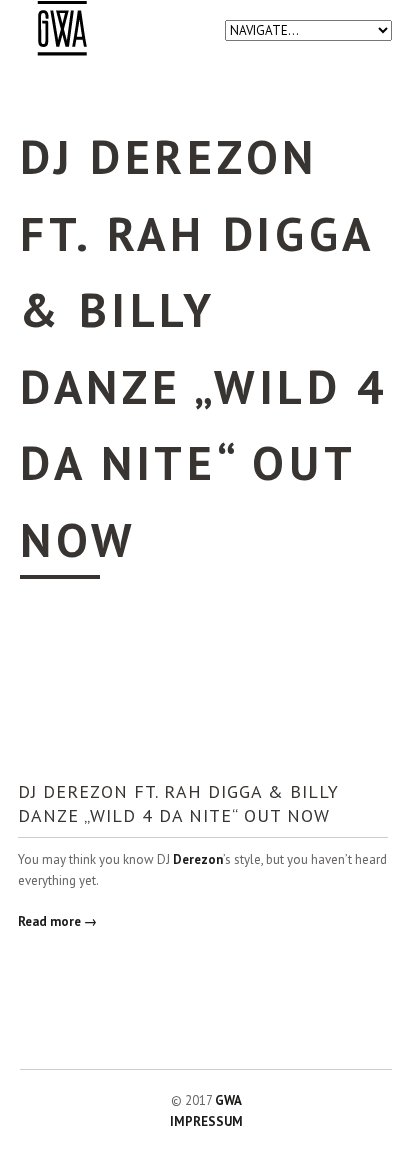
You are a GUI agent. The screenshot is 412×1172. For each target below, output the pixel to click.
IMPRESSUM (206, 1121)
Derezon (198, 859)
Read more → (57, 921)
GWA (228, 1100)
